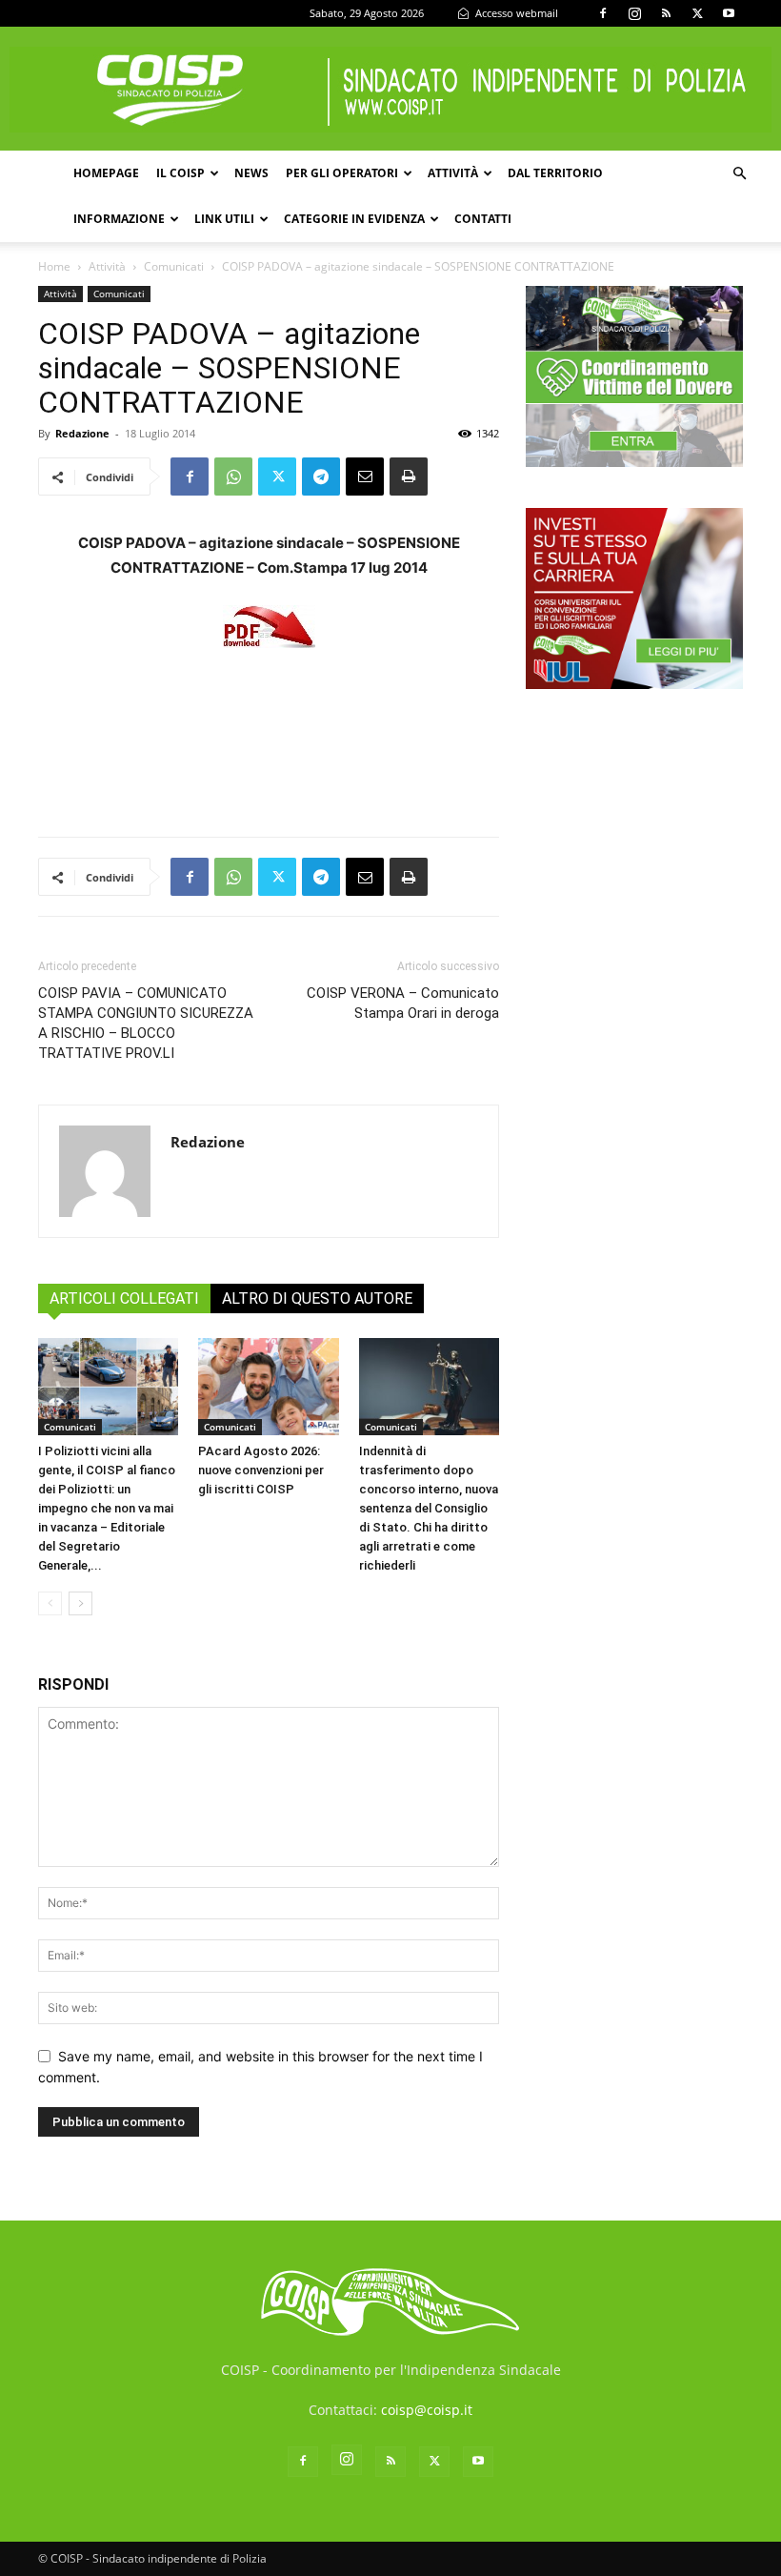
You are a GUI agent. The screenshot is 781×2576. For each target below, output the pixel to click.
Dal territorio (555, 173)
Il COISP (180, 173)
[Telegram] (321, 477)
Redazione (82, 433)
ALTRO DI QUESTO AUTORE (317, 1298)
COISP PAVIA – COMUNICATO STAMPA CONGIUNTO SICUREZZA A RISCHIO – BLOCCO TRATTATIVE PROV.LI (146, 1023)
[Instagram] (634, 13)
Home (54, 266)
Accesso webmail (515, 13)
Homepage (106, 173)
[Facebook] (603, 13)
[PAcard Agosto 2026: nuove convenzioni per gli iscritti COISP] (268, 1386)
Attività (453, 173)
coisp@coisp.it (427, 2410)
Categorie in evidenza (354, 219)
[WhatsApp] (233, 477)
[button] (739, 174)
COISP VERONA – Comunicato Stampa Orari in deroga (403, 1003)
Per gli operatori (342, 173)
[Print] (409, 477)
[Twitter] (697, 13)
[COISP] (390, 90)
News (251, 173)
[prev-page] (50, 1603)
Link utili (224, 219)
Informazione (119, 219)
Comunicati (174, 266)
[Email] (365, 477)
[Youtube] (729, 13)
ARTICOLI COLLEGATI (124, 1298)
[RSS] (666, 13)
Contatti (483, 219)
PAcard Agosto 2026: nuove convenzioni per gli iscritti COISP (261, 1470)
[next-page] (80, 1603)
